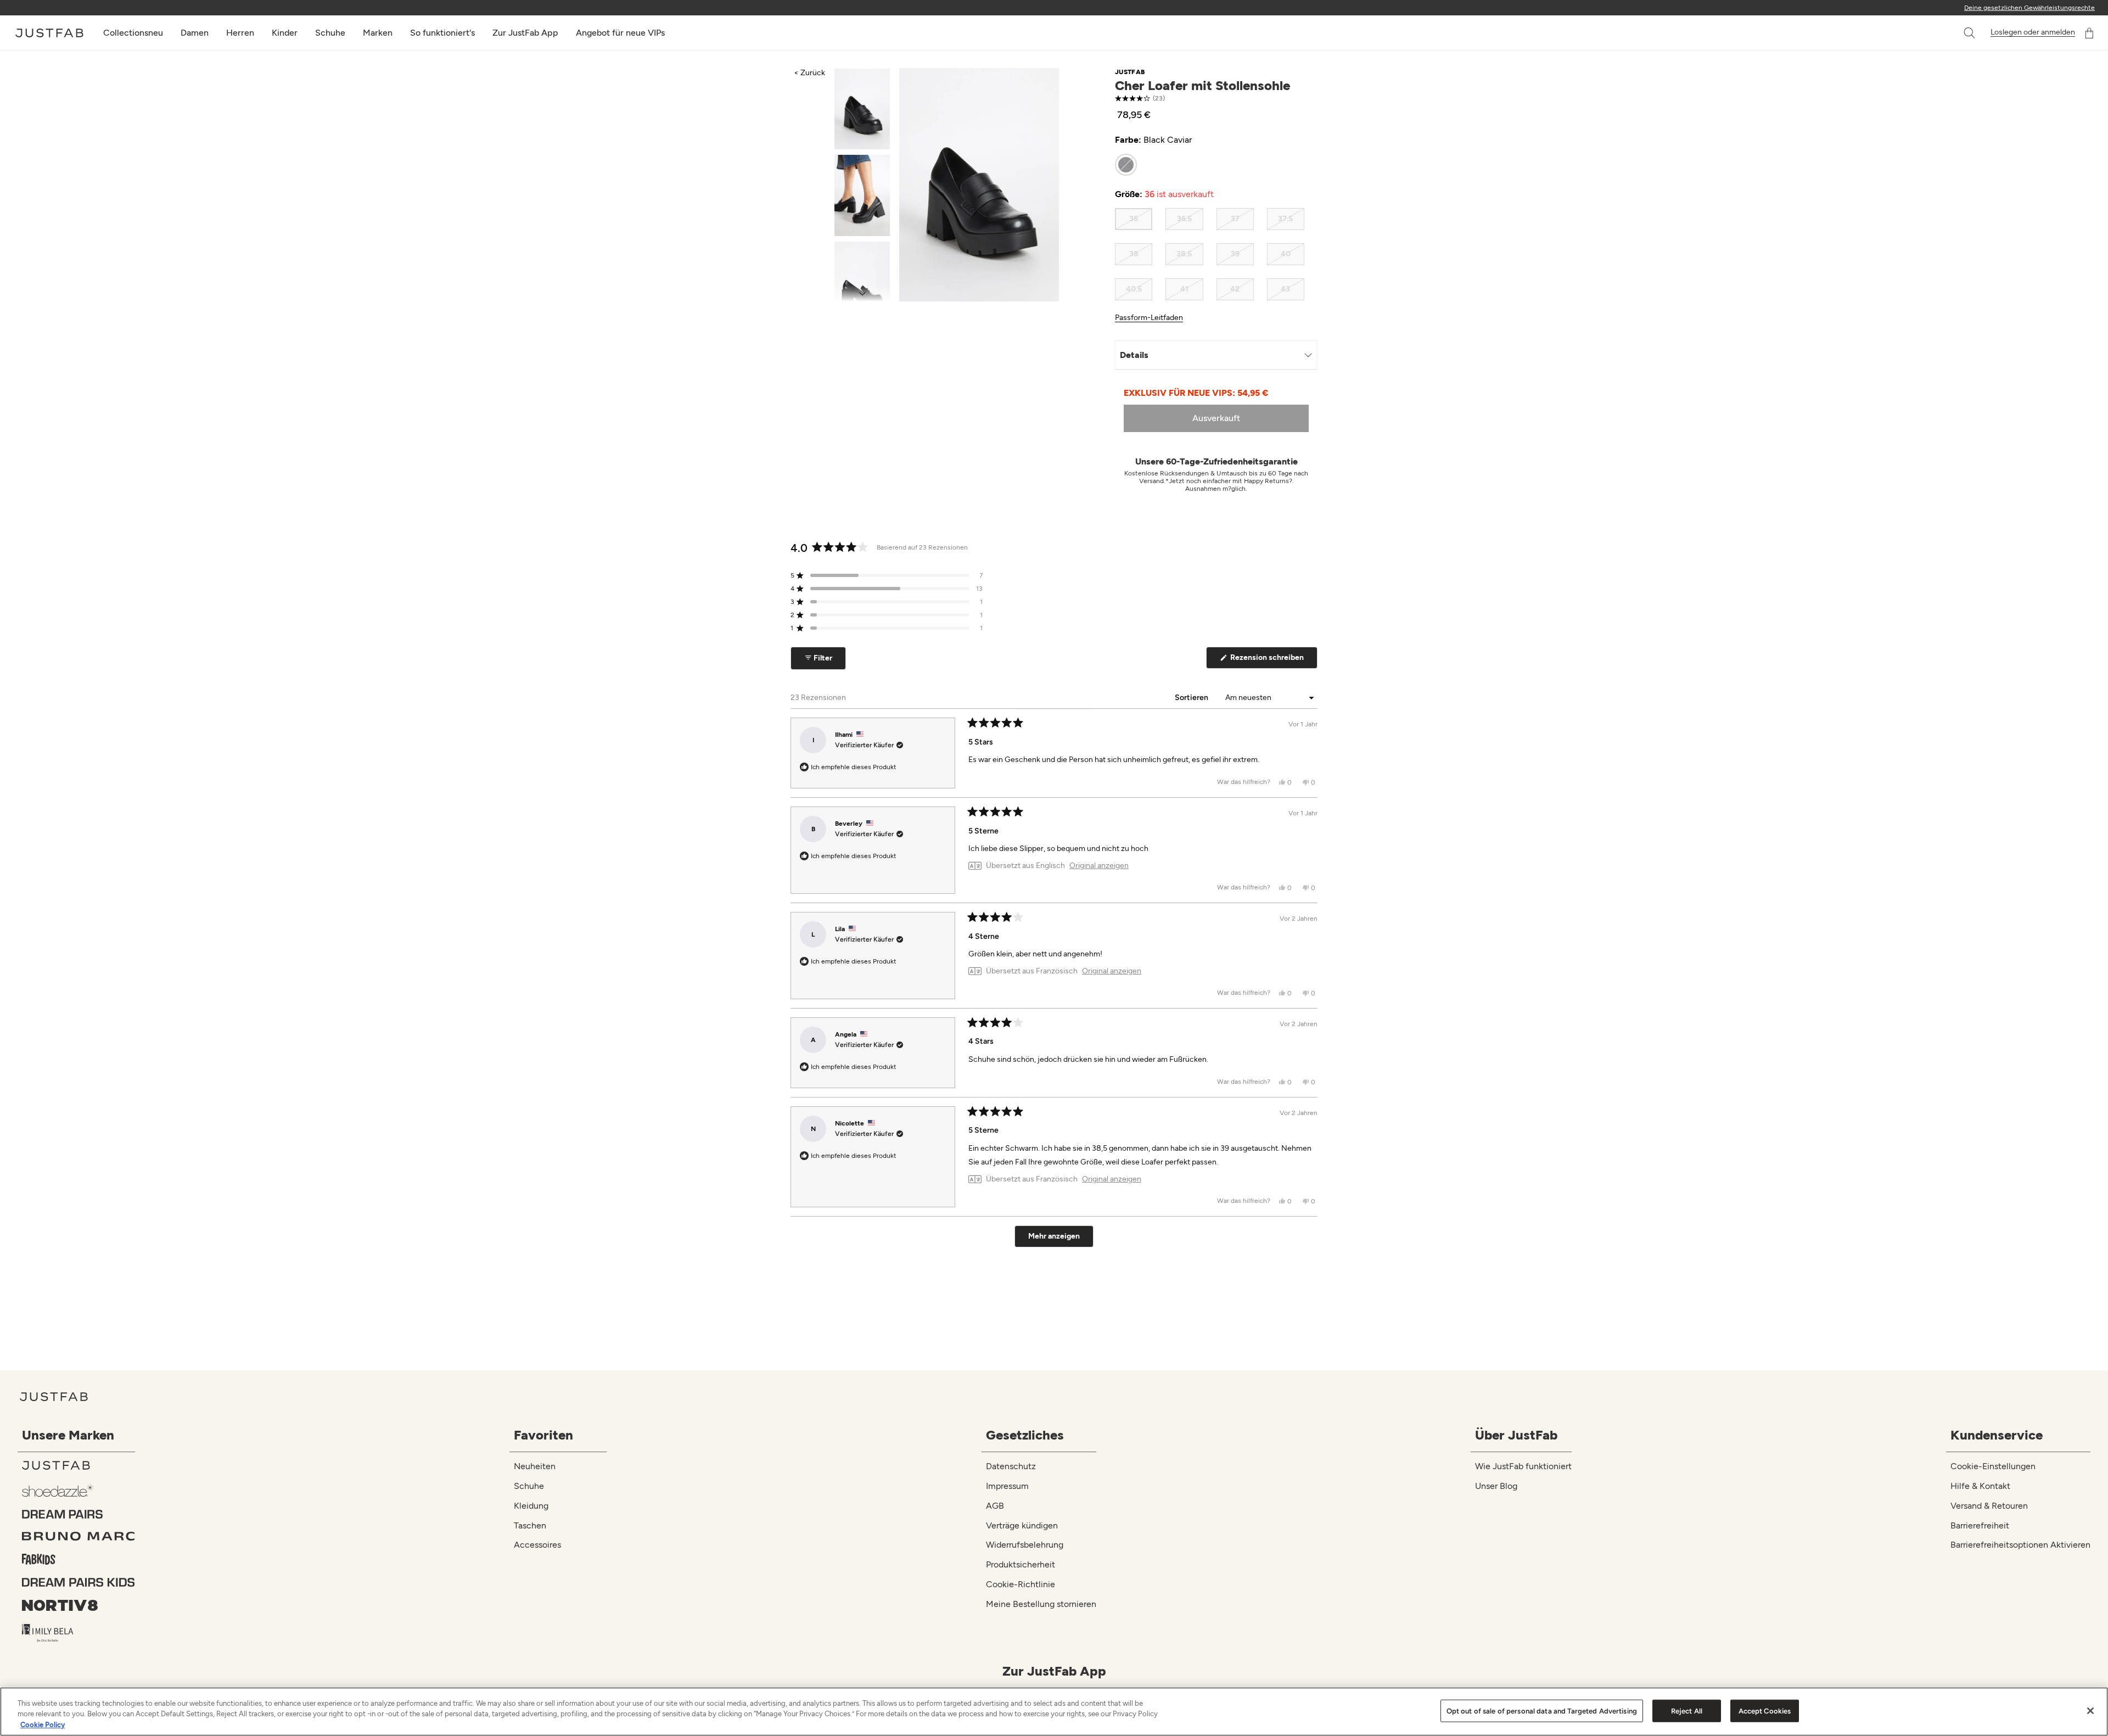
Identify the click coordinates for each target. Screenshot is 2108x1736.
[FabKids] (79, 1559)
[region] (1054, 1712)
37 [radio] (1235, 219)
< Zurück (809, 73)
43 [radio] (1285, 289)
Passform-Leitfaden (1149, 318)
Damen (195, 33)
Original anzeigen (1099, 866)
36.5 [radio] (1184, 219)
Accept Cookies (1765, 1710)
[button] (1970, 33)
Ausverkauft (1216, 418)
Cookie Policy (43, 1725)
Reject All (1687, 1710)
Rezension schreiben (1273, 660)
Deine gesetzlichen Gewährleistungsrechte (2029, 8)
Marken (378, 33)
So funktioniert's (442, 33)
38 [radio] (1134, 254)
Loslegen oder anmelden (2033, 32)
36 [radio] (1134, 219)
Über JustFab (1516, 1435)
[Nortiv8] (79, 1605)
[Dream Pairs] (79, 1514)
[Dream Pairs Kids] (79, 1582)
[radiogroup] (1210, 165)
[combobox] (1958, 33)
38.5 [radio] (1184, 254)
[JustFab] (79, 1465)
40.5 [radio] (1134, 289)
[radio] (1126, 165)
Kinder (285, 33)
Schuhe (330, 33)
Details (1134, 355)
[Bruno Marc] (79, 1536)
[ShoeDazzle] (79, 1490)
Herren (240, 33)
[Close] (2090, 1711)
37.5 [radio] (1285, 219)
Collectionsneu (133, 33)
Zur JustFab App (525, 33)
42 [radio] (1235, 289)
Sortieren (1192, 698)
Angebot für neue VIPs (620, 33)
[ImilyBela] (79, 1633)
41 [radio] (1184, 289)
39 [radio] (1235, 254)
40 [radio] (1286, 254)
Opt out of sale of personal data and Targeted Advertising (1542, 1710)
